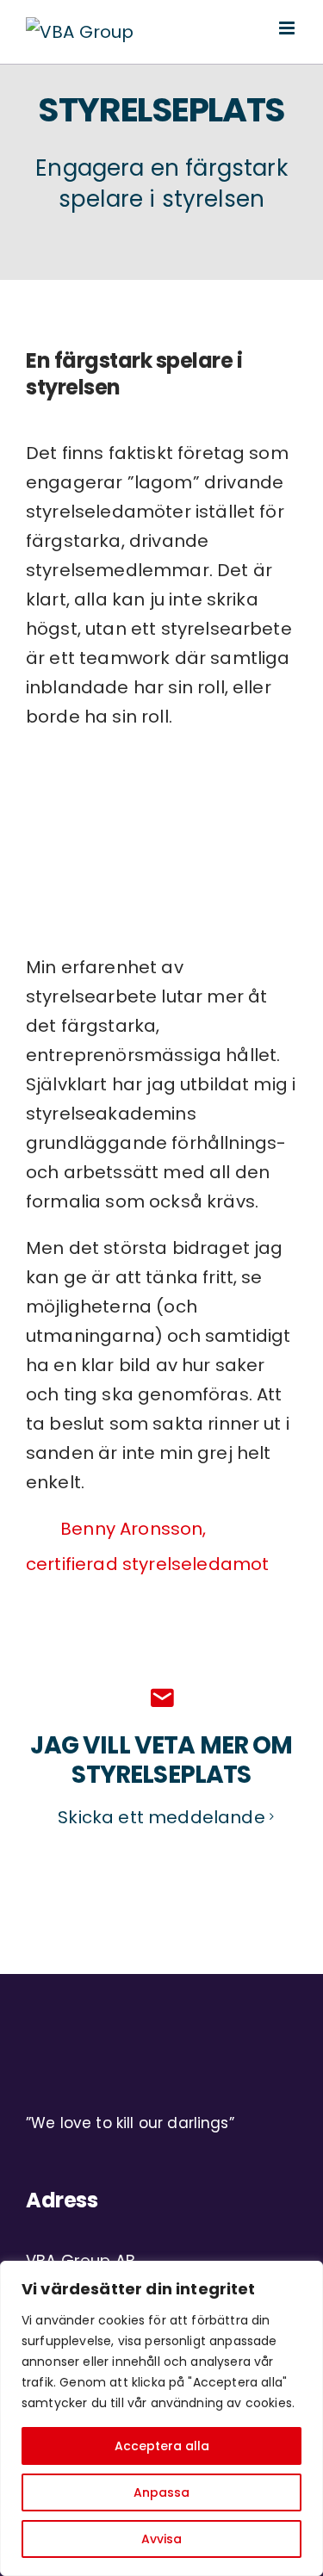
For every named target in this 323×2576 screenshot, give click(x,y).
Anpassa (161, 2492)
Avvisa (161, 2539)
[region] (161, 2418)
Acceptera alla (162, 2446)
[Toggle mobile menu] (288, 28)
